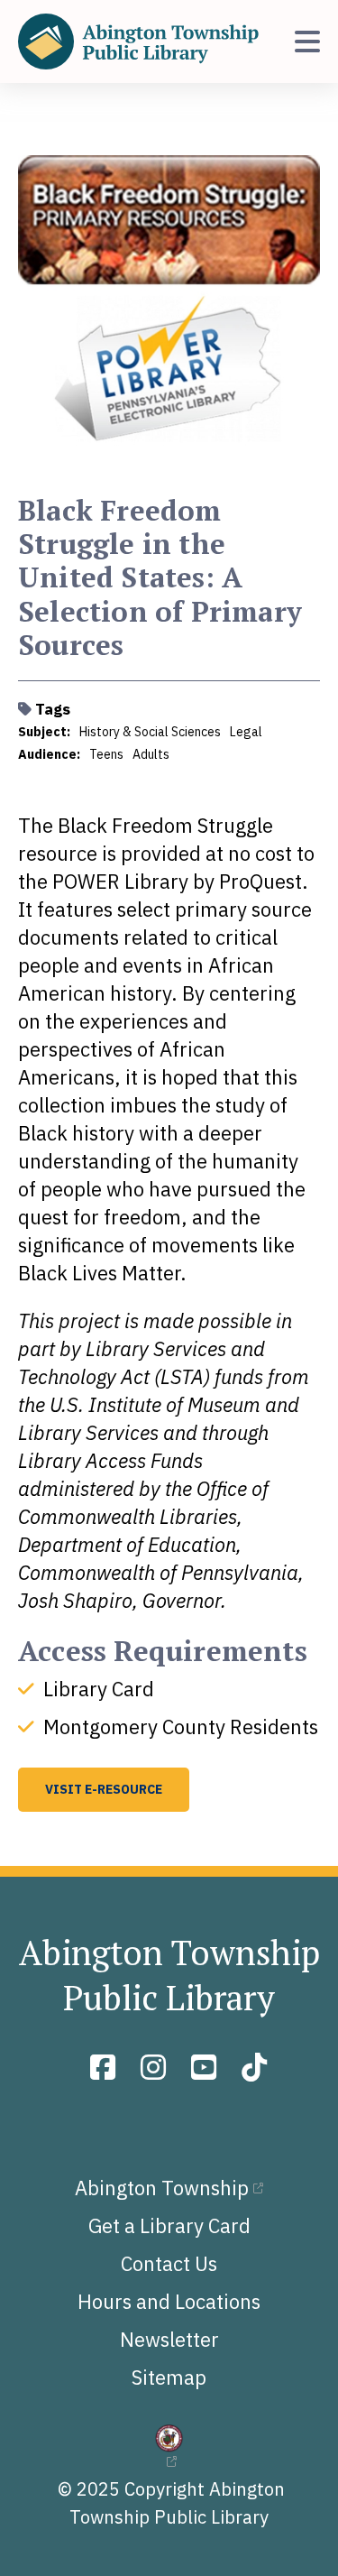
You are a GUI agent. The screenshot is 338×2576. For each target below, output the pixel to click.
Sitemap (169, 2377)
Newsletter (169, 2339)
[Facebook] (106, 2067)
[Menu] (307, 42)
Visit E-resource (104, 1789)
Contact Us (169, 2263)
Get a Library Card (169, 2225)
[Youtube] (207, 2067)
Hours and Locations (169, 2301)
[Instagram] (157, 2067)
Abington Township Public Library (169, 1975)
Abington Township (162, 2188)
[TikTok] (254, 2067)
